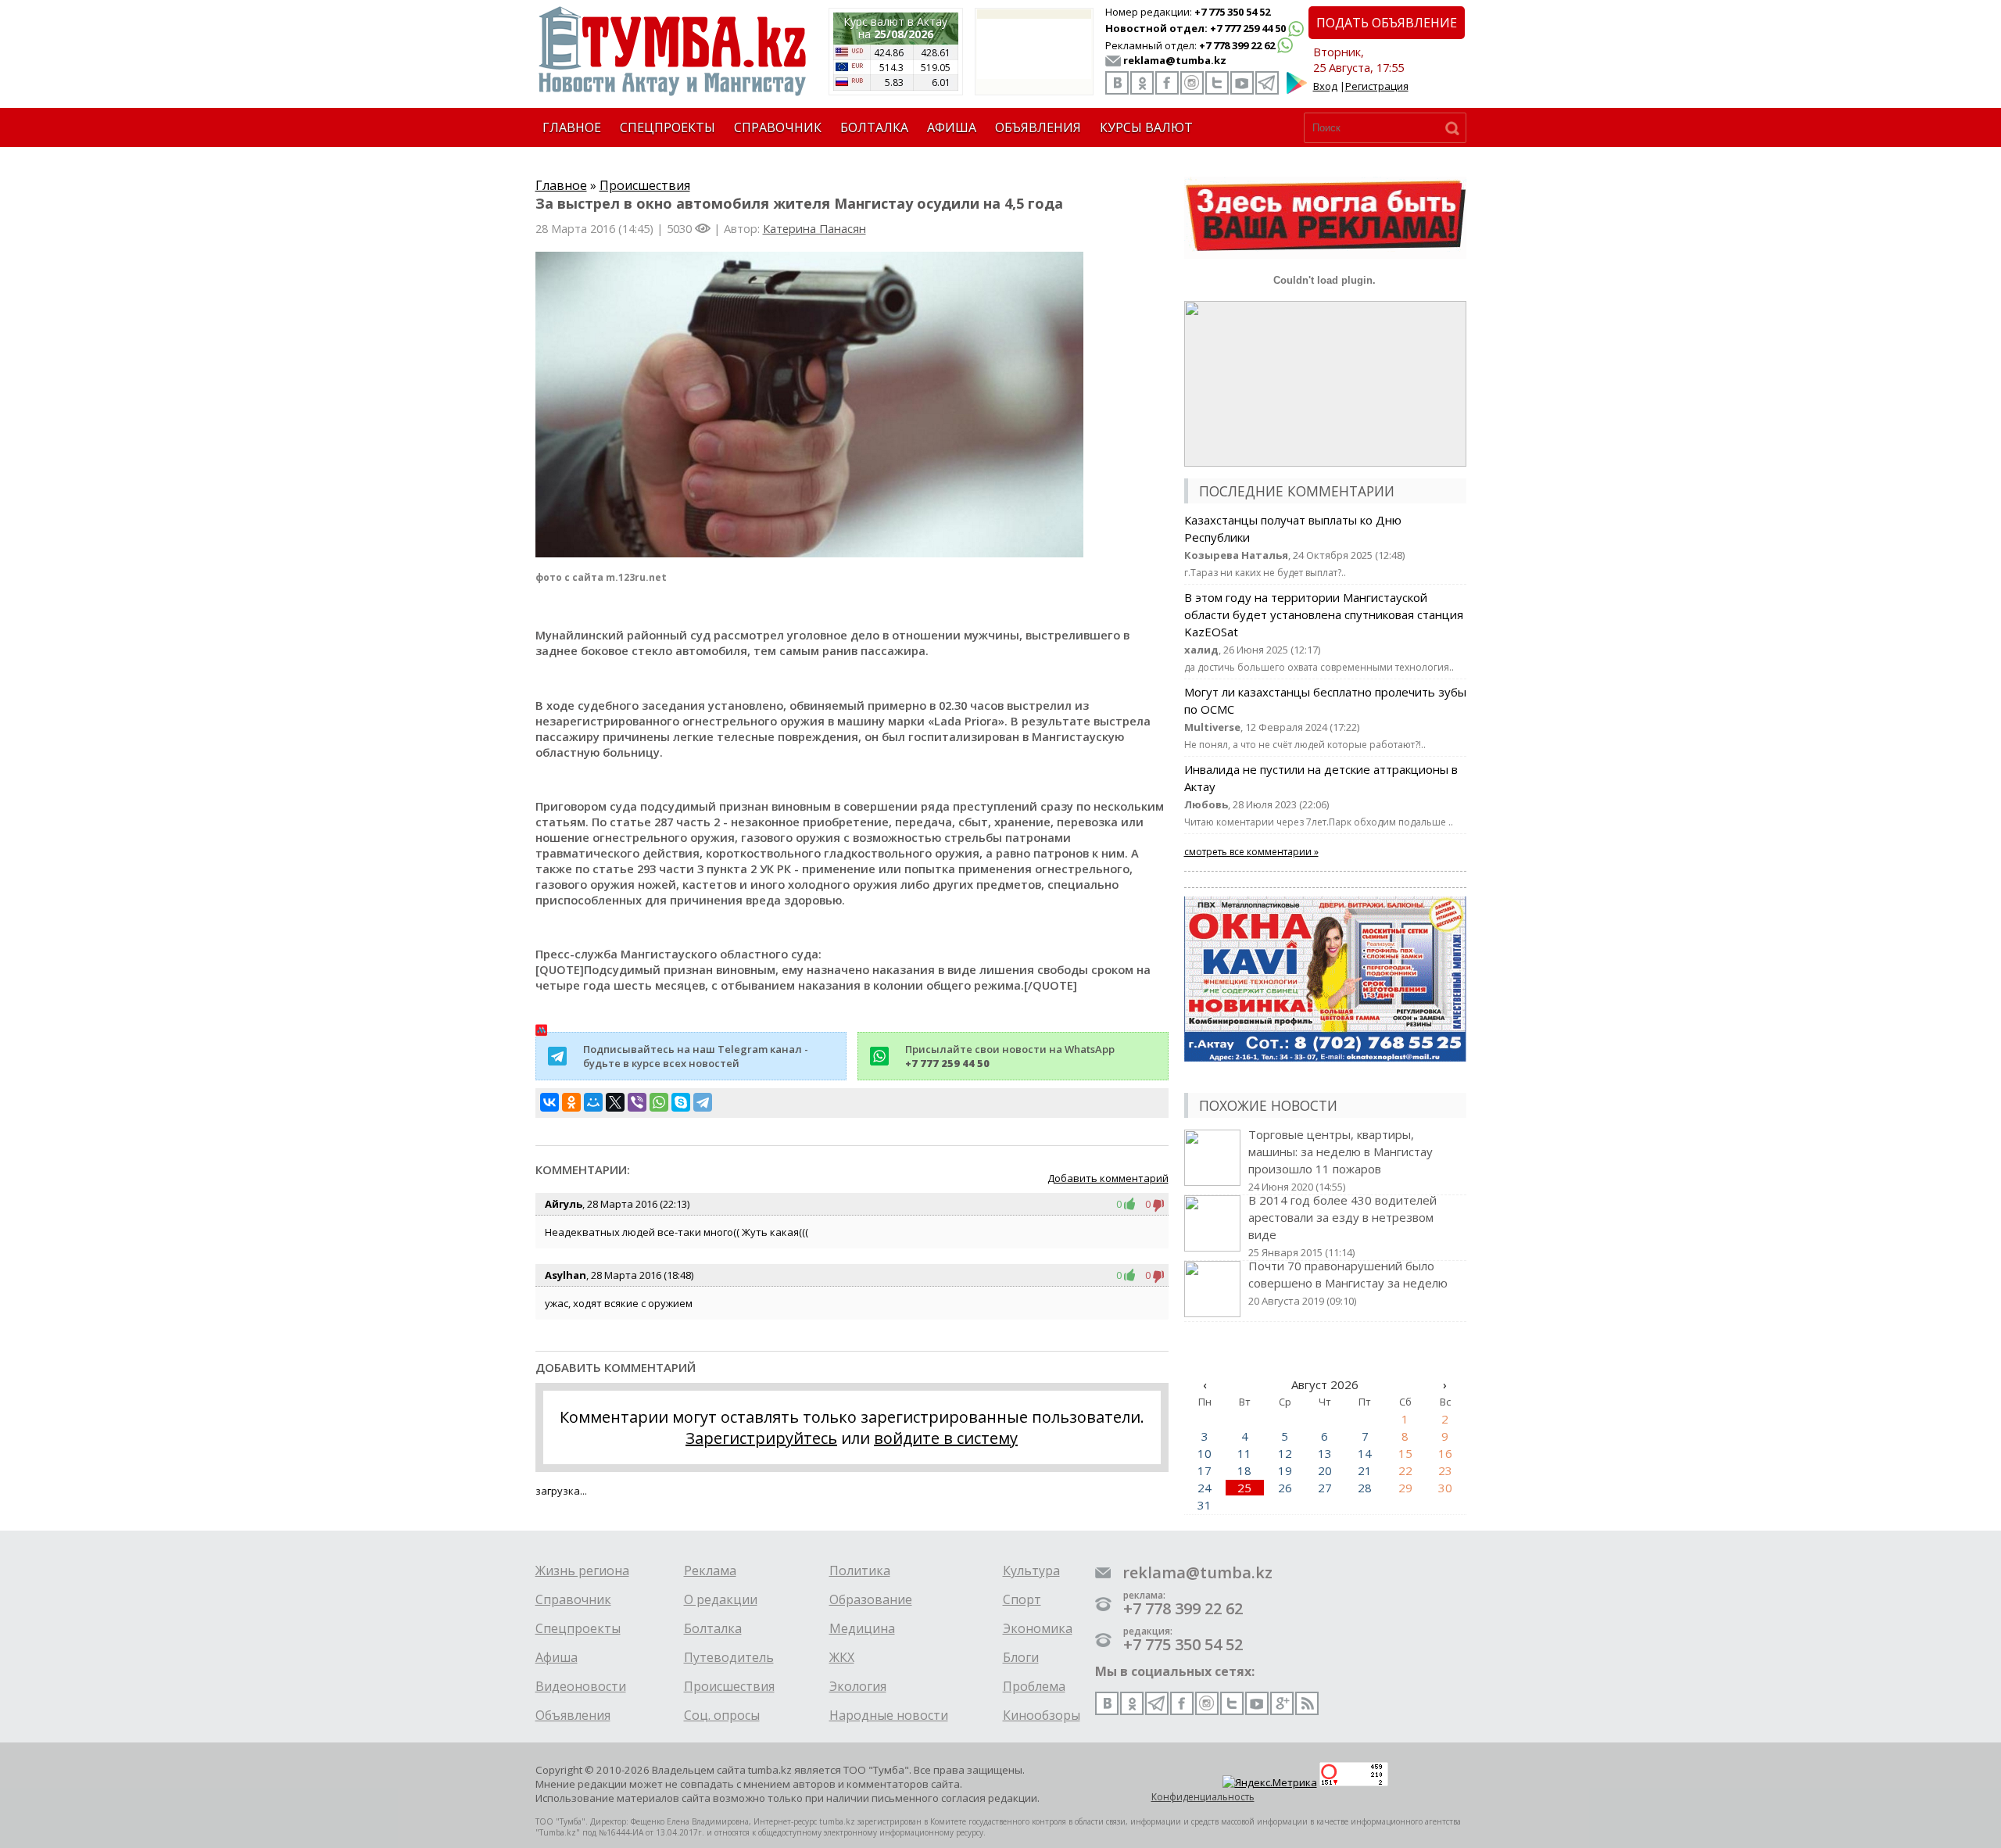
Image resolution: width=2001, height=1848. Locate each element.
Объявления (573, 1715)
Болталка (713, 1628)
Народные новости (889, 1715)
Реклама (710, 1570)
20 (1325, 1470)
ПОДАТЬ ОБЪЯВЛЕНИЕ (1387, 23)
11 (1244, 1453)
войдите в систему (946, 1438)
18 (1244, 1470)
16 (1445, 1453)
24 (1205, 1488)
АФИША (952, 127)
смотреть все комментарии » (1251, 852)
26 (1285, 1488)
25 (1244, 1488)
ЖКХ (842, 1657)
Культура (1031, 1570)
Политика (860, 1570)
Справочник (573, 1599)
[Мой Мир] (593, 1102)
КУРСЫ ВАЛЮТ (1146, 127)
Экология (858, 1686)
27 (1325, 1488)
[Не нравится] (1159, 1204)
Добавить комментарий (1108, 1178)
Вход (1325, 86)
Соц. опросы (722, 1715)
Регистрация (1377, 86)
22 (1405, 1470)
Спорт (1022, 1599)
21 (1365, 1470)
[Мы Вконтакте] (1117, 83)
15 (1405, 1453)
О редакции (721, 1599)
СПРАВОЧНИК (778, 127)
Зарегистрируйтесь (761, 1438)
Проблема (1034, 1686)
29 (1405, 1488)
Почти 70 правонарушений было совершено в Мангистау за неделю (1348, 1283)
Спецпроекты (578, 1628)
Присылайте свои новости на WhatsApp (1010, 1056)
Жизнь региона (582, 1570)
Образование (871, 1599)
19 (1285, 1470)
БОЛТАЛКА (874, 127)
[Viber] (637, 1102)
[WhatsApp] (659, 1102)
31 (1205, 1505)
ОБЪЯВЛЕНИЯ (1038, 127)
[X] (615, 1102)
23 (1445, 1470)
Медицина (862, 1628)
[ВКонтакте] (549, 1102)
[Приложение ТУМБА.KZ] (1297, 91)
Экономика (1038, 1628)
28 (1365, 1488)
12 (1285, 1453)
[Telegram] (703, 1102)
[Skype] (681, 1102)
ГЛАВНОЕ (572, 127)
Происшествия (645, 185)
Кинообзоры (1042, 1715)
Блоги (1021, 1657)
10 (1205, 1453)
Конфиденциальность (1203, 1797)
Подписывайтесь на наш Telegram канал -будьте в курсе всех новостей (696, 1056)
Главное (561, 185)
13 (1325, 1453)
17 (1205, 1470)
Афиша (557, 1657)
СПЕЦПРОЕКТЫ (668, 127)
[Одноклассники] (571, 1102)
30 (1445, 1488)
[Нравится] (1133, 1204)
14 (1365, 1453)
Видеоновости (581, 1686)
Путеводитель (729, 1657)
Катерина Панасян (814, 228)
